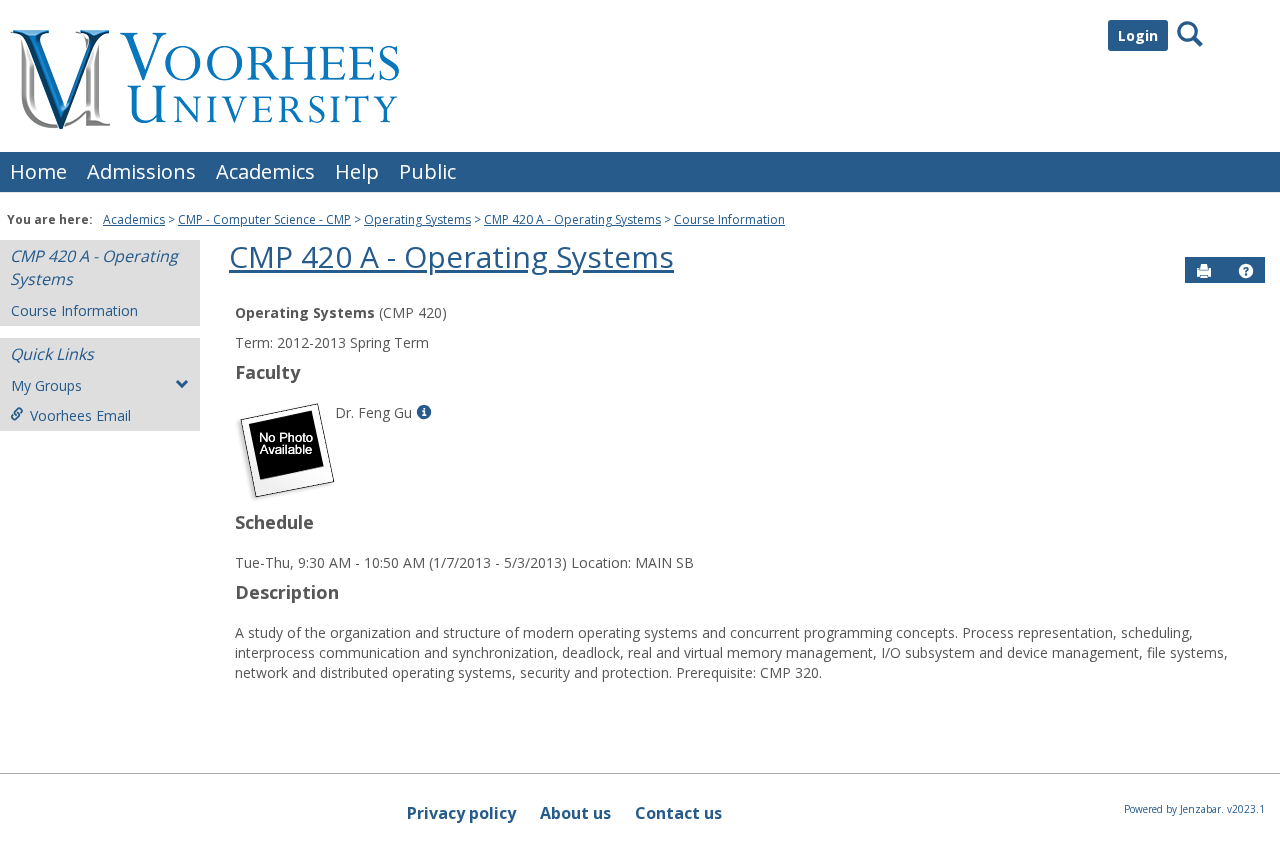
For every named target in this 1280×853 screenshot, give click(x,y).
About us (575, 813)
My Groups (46, 385)
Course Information (729, 219)
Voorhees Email (80, 415)
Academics (265, 171)
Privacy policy (461, 813)
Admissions (141, 171)
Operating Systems (417, 219)
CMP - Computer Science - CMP (264, 219)
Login (1138, 35)
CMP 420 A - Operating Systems (572, 219)
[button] (1246, 271)
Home (38, 171)
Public (427, 171)
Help (357, 171)
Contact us (678, 813)
